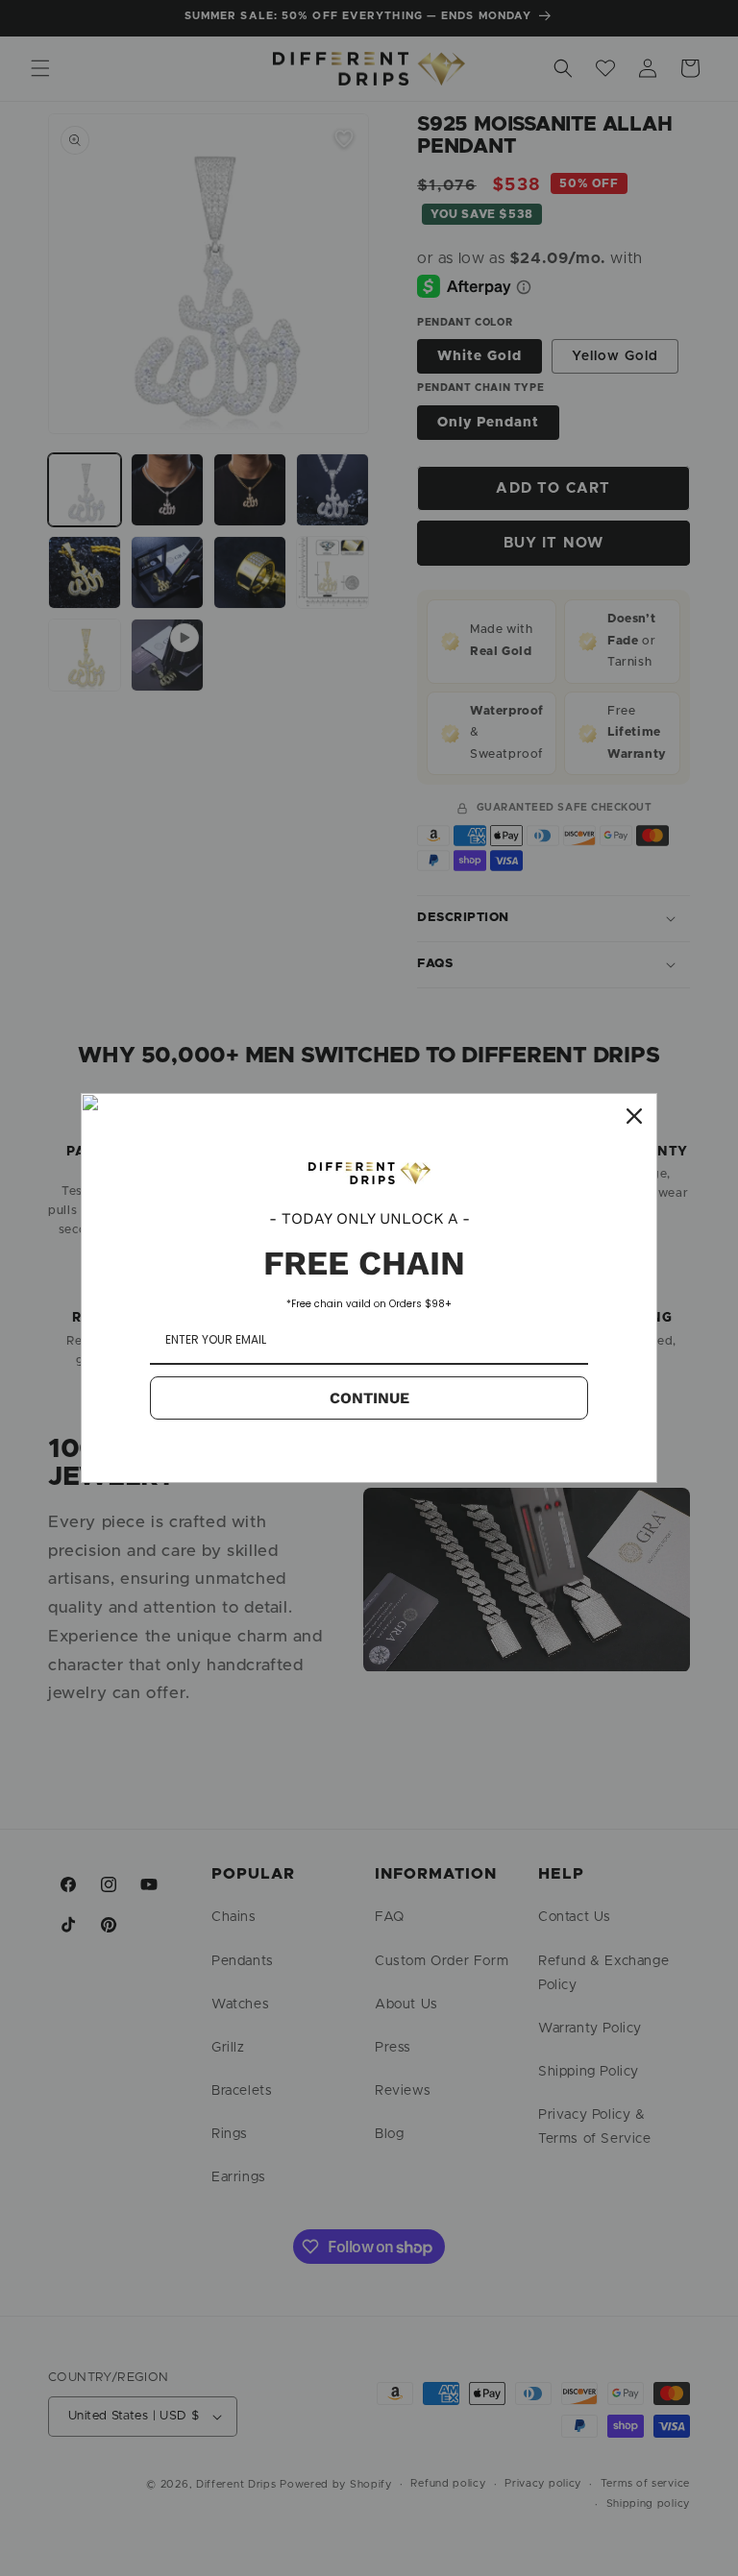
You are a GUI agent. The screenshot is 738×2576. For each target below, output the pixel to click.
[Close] (634, 1116)
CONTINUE (369, 1398)
